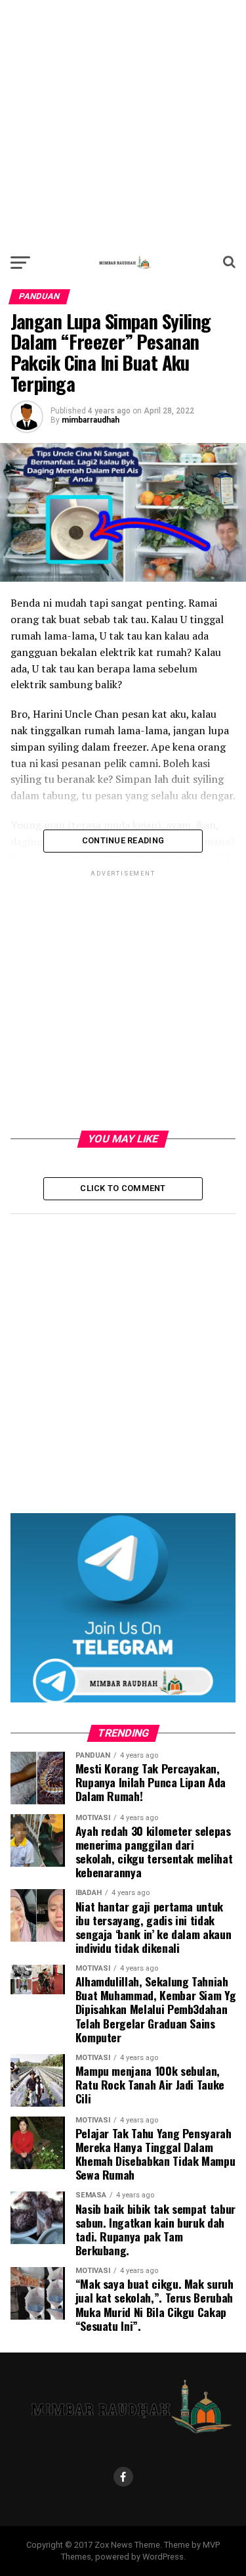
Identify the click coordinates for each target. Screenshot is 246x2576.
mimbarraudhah (91, 420)
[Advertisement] (123, 123)
